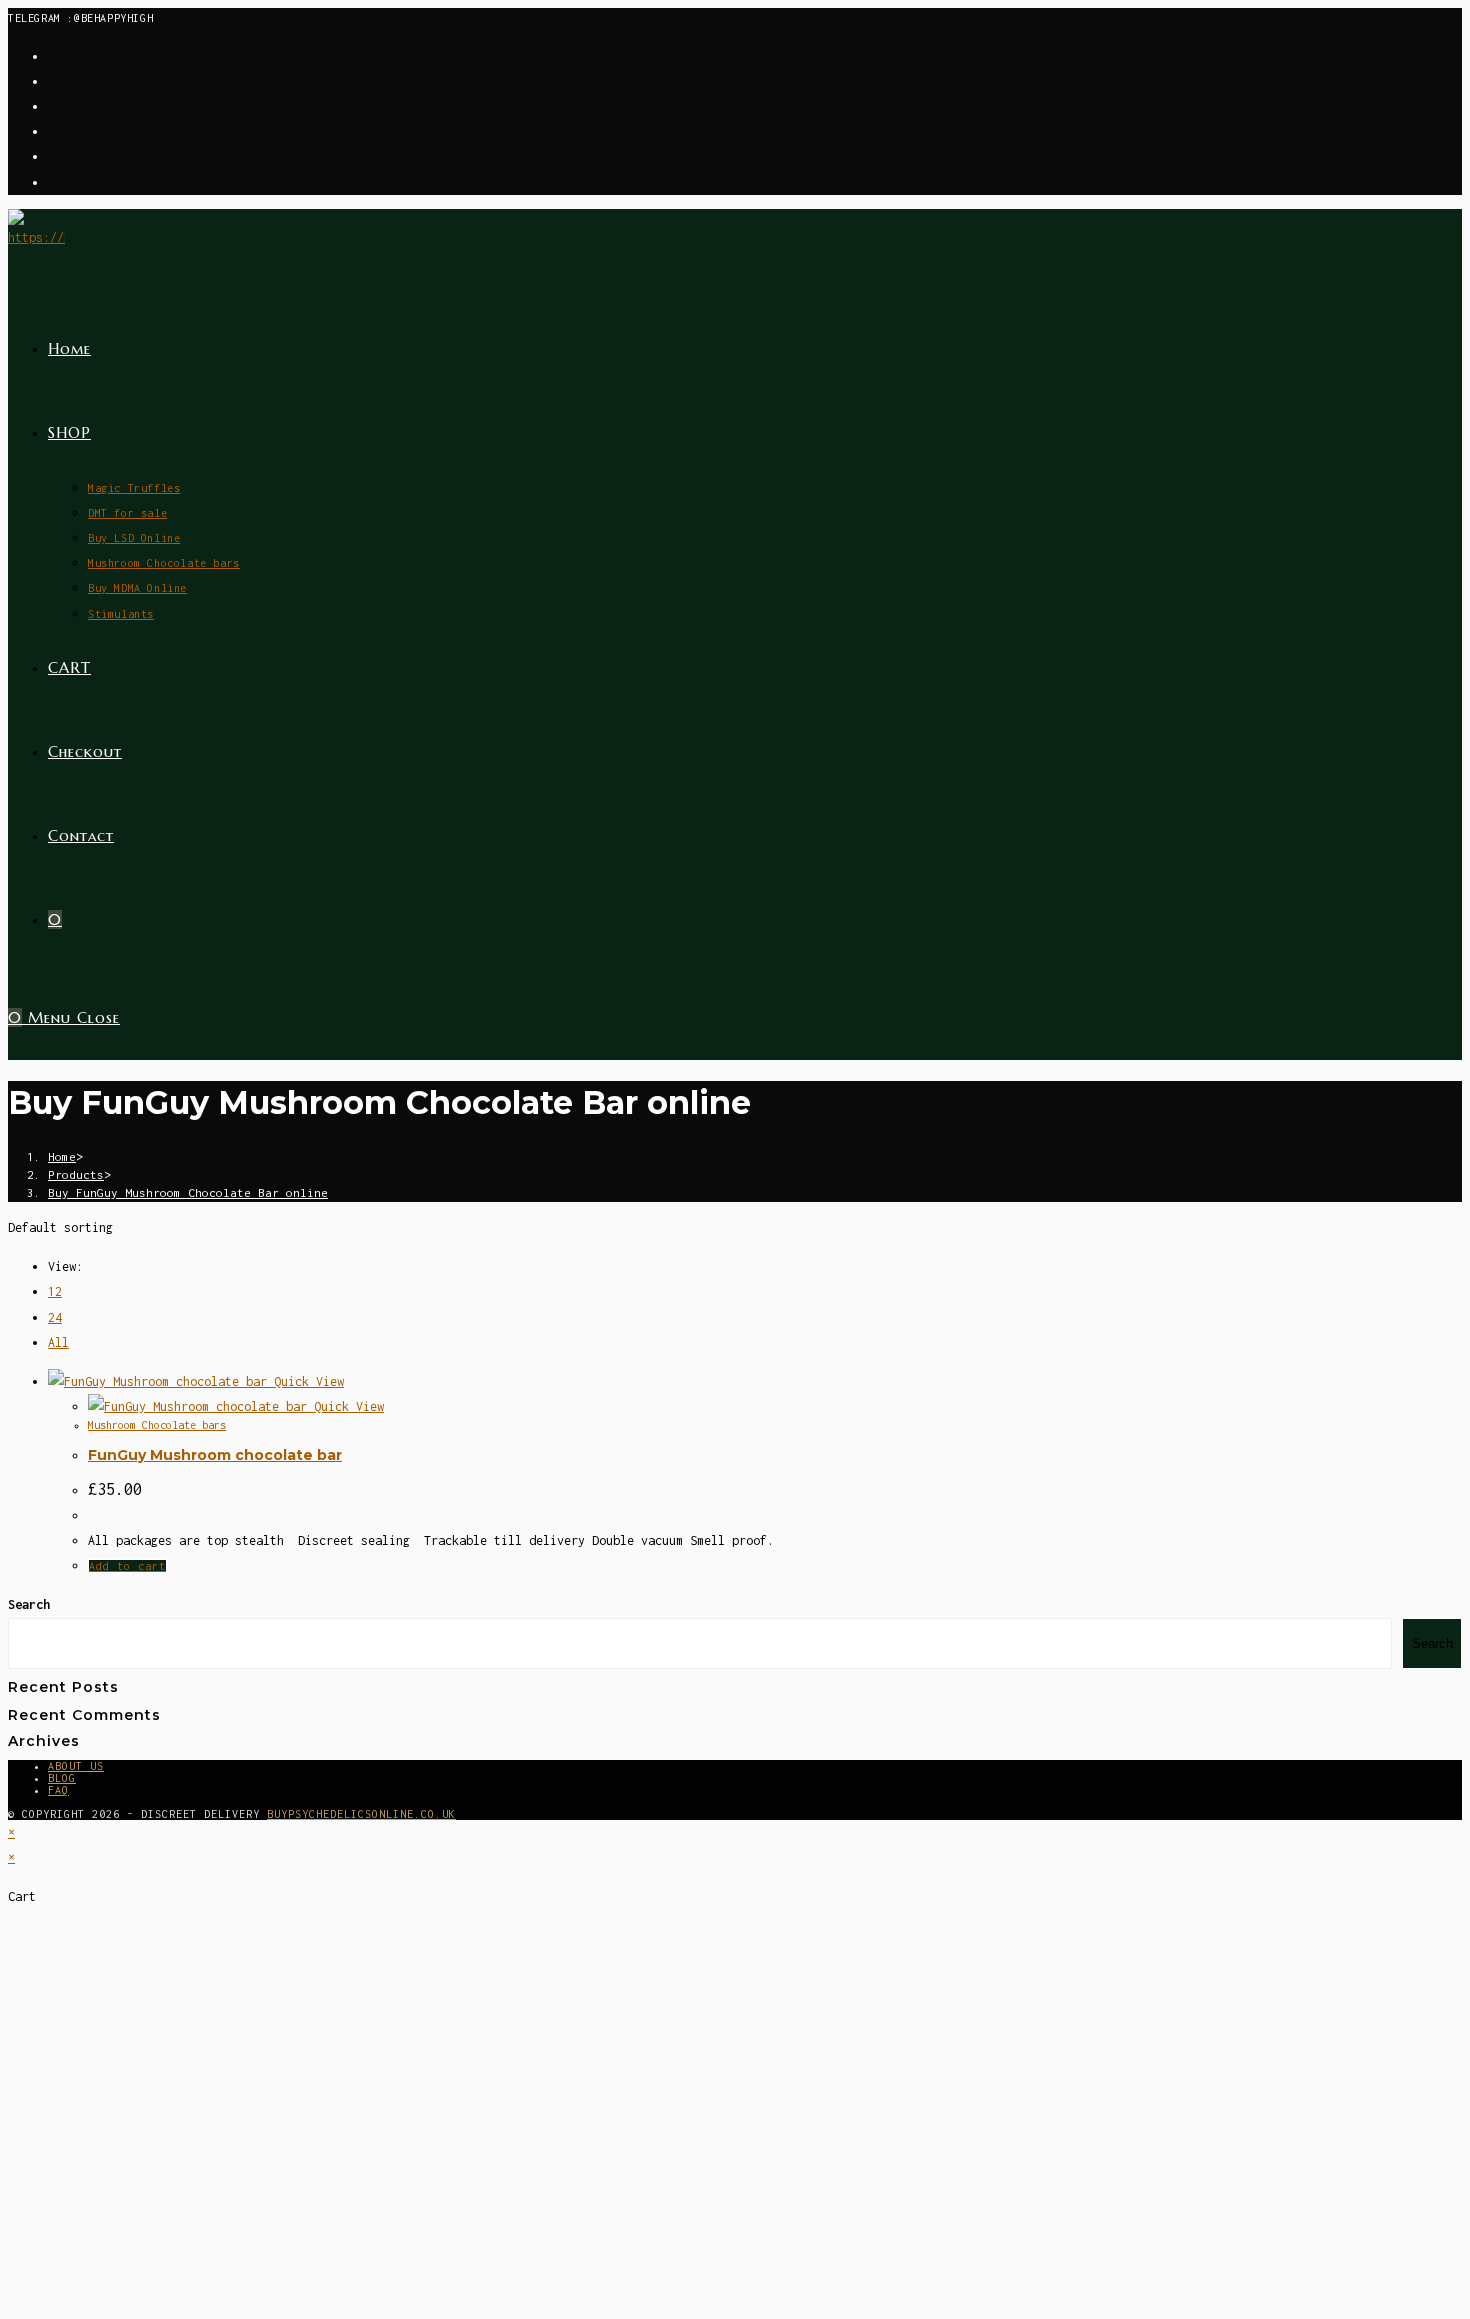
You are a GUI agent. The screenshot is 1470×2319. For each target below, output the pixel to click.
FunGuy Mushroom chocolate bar (215, 1455)
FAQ (58, 1790)
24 (55, 1317)
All (58, 1342)
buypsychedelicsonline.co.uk (361, 1814)
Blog (62, 1778)
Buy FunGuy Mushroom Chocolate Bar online (188, 1192)
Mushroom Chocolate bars (157, 1425)
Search (29, 1604)
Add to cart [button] (127, 1566)
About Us (76, 1766)
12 (55, 1291)
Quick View (305, 1381)
